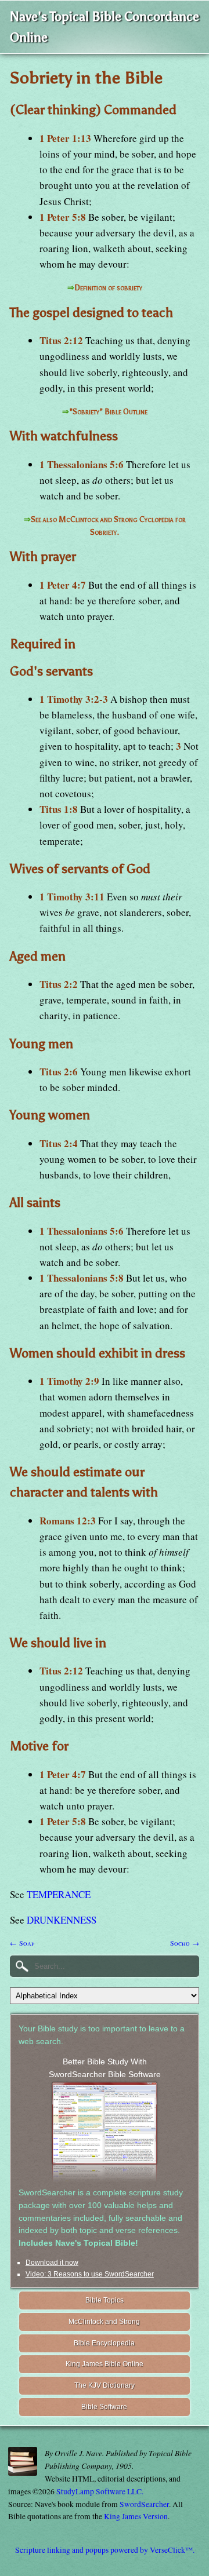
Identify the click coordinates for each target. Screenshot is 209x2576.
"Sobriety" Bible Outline (108, 412)
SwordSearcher (144, 2504)
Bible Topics (105, 2300)
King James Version (136, 2516)
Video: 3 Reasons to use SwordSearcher (90, 2274)
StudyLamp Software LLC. (100, 2491)
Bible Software (104, 2407)
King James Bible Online (105, 2364)
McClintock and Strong (104, 2322)
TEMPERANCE (59, 1894)
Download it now (52, 2263)
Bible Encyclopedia (104, 2343)
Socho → (185, 1943)
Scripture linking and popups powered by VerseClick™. (105, 2550)
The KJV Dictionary (105, 2385)
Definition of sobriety (108, 288)
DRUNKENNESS (62, 1920)
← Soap (22, 1943)
